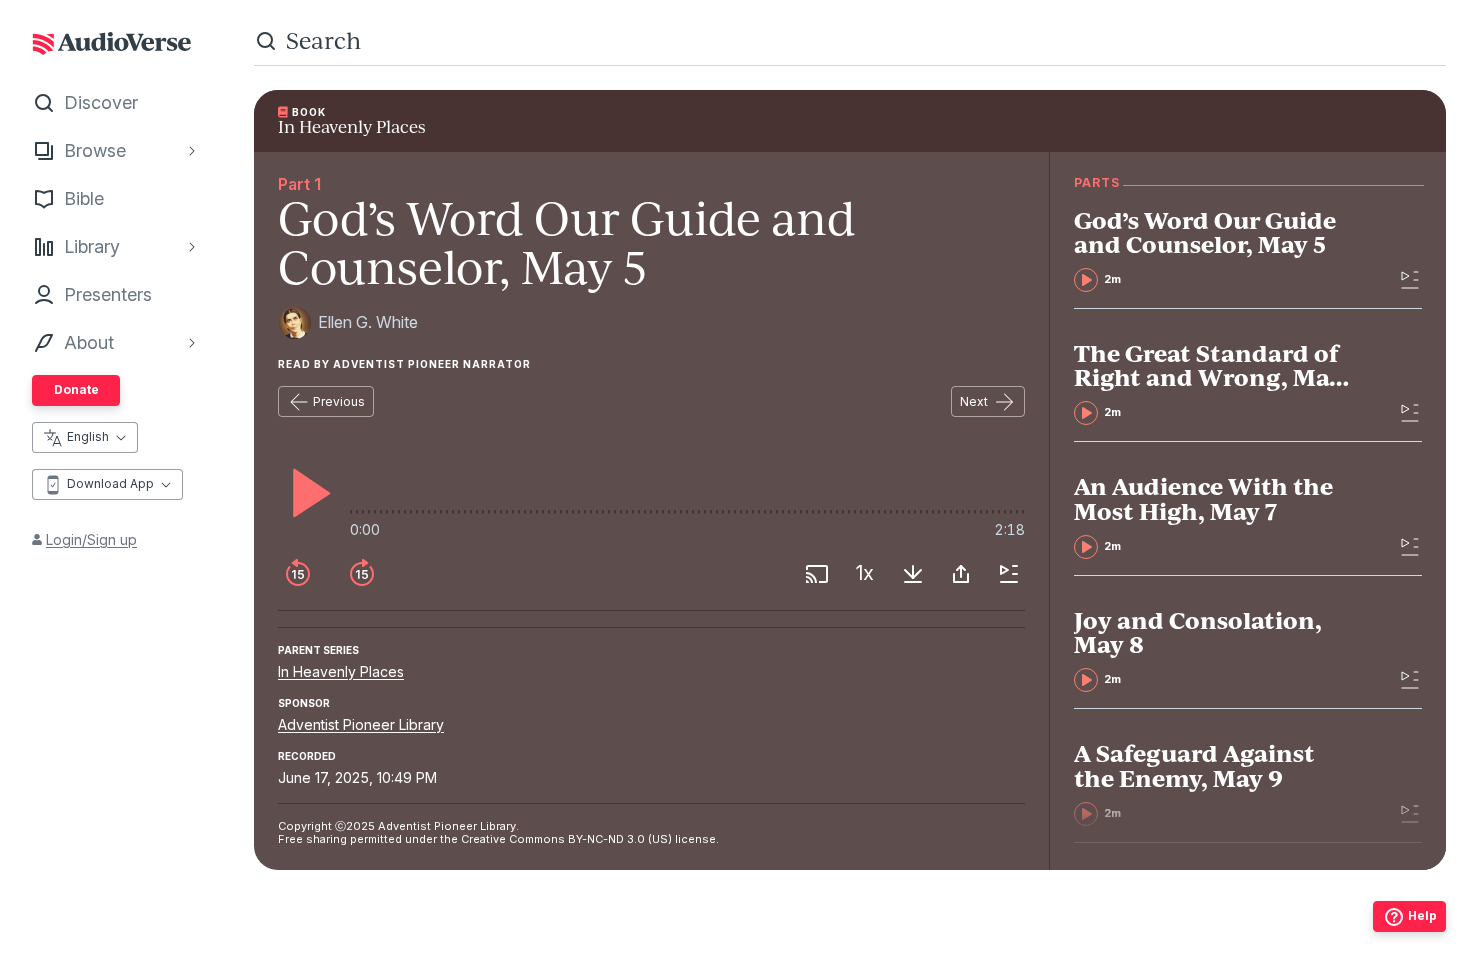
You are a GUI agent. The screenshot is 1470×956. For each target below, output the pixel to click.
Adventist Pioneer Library (361, 724)
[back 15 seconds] (298, 574)
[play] (306, 493)
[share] (961, 574)
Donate (76, 389)
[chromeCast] (817, 574)
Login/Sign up (91, 539)
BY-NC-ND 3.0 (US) (620, 839)
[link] (1216, 250)
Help (1422, 915)
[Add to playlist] (1009, 574)
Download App (110, 483)
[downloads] (913, 574)
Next (974, 401)
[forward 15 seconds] (362, 574)
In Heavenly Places (341, 671)
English (88, 436)
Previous (339, 401)
